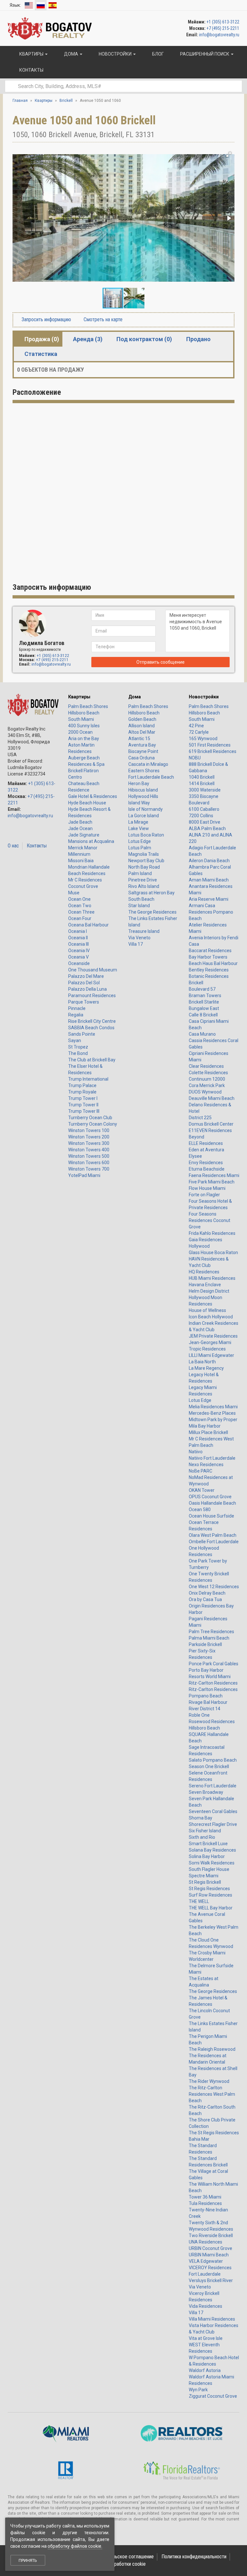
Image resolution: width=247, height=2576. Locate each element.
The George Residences (152, 912)
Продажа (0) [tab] (42, 339)
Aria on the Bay (84, 739)
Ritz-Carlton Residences (213, 1683)
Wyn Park (198, 2390)
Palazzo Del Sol (84, 983)
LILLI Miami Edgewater (211, 1355)
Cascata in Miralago (148, 764)
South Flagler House (209, 1869)
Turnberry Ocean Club (90, 1118)
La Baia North (202, 1362)
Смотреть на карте (102, 319)
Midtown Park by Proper (213, 1420)
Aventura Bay (142, 745)
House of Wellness (207, 1310)
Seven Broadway (206, 1792)
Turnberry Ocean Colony (93, 1124)
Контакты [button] (31, 70)
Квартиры (79, 697)
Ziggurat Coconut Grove (213, 2396)
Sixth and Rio (202, 1837)
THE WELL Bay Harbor (211, 1908)
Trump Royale (82, 1092)
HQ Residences (204, 1272)
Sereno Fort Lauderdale (213, 1786)
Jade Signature (84, 835)
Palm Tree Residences (211, 1632)
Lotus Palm (140, 848)
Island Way (139, 803)
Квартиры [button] (31, 54)
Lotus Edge (140, 841)
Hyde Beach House (87, 803)
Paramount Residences (92, 996)
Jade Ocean (80, 828)
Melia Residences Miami (213, 1407)
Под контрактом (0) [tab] (144, 339)
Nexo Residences (206, 1465)
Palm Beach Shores (88, 706)
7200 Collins (201, 816)
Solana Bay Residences (212, 1850)
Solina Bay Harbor (207, 1856)
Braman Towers (205, 996)
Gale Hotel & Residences (93, 796)
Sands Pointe (82, 1034)
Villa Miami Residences (212, 2319)
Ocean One (79, 899)
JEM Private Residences (213, 1336)
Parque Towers (84, 1002)
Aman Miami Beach (209, 880)
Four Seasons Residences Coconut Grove (210, 1220)
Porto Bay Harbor (206, 1670)
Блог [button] (157, 54)
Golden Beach (142, 719)
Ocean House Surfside (211, 1516)
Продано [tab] (198, 339)
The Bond (78, 1053)
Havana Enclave (205, 1285)
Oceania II (78, 938)
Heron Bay (139, 783)
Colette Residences (208, 1073)
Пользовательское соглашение (121, 2557)
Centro (75, 777)
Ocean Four (80, 918)
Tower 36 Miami (205, 2197)
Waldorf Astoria (205, 2370)
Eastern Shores (144, 771)
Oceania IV (79, 951)
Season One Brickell (209, 1766)
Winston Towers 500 (89, 1156)
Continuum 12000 (207, 1079)
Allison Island (142, 726)
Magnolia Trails (144, 854)
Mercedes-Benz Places (212, 1413)
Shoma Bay (201, 1818)
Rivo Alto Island (144, 886)
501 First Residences (210, 745)
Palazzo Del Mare (86, 976)
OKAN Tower (202, 1490)
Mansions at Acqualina (91, 841)
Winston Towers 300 (89, 1143)
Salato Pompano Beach (213, 1760)
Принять (28, 2560)
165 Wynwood (203, 739)
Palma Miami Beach (209, 1638)
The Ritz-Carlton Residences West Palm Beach (212, 2094)
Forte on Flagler (204, 1195)
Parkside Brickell (205, 1644)
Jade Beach (80, 822)
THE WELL (199, 1901)
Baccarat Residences (210, 951)
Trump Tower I (83, 1098)
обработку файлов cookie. (75, 2546)
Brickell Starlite (204, 1002)
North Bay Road (144, 867)
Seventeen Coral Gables (213, 1811)
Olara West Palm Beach (213, 1535)
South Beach (141, 899)
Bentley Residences (209, 970)
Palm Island (140, 873)
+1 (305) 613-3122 (223, 22)
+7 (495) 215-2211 (223, 28)
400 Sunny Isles (84, 726)
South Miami (81, 719)
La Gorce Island (144, 816)
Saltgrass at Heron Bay (151, 893)
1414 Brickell (202, 783)
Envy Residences (206, 1163)
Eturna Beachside (207, 1169)
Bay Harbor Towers (208, 957)
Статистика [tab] (41, 354)
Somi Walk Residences (212, 1863)
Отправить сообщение (160, 662)
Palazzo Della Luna (87, 989)
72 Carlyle (199, 732)
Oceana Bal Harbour (88, 925)
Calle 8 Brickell (203, 1015)
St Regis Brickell (205, 1882)
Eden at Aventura (206, 1150)
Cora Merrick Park (207, 1085)
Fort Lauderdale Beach (151, 777)
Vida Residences (206, 2306)
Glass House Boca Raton (213, 1253)
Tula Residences (205, 2203)
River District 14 (205, 1709)
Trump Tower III (84, 1111)
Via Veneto (139, 938)
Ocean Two (80, 906)
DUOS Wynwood (205, 1092)
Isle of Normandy (146, 809)
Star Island (139, 906)
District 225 (200, 1118)
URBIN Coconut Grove (210, 2248)
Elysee (195, 1156)
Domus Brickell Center (211, 1124)
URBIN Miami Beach (209, 2255)
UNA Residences (206, 2242)
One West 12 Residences (214, 1587)
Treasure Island (144, 931)
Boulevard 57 (202, 989)
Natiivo (196, 1452)
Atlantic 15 (139, 739)
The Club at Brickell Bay (92, 1060)
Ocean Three (81, 912)
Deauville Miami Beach (212, 1098)
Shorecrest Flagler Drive (213, 1824)
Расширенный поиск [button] (205, 54)
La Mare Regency (206, 1368)
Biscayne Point (143, 751)
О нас (13, 846)
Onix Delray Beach (207, 1593)
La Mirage (138, 822)
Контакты (37, 846)
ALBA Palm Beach (207, 828)
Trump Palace (82, 1085)
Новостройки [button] (115, 54)
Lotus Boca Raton (146, 835)
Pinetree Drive (143, 880)
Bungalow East (204, 1008)
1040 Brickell (202, 777)
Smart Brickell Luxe (208, 1844)
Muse (74, 893)
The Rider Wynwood (209, 2081)
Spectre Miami (204, 1876)
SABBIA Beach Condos (91, 1028)
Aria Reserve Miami (209, 899)
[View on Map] (160, 135)
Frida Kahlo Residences (212, 1233)
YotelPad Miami (84, 1175)
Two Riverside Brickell (211, 2235)
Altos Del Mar (142, 732)
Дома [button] (71, 54)
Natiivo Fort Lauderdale (212, 1458)
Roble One (199, 1715)
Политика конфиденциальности (194, 2557)
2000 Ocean (80, 732)
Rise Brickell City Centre (92, 1021)
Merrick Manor (83, 848)
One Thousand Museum (93, 970)
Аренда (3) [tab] (88, 339)
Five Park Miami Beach (212, 1182)
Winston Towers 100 (89, 1130)
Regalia (76, 1015)
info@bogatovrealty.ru (219, 35)
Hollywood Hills (143, 796)
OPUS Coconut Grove (210, 1497)
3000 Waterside (205, 790)
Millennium (79, 854)
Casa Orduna (142, 758)
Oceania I (78, 931)
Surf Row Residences (210, 1895)
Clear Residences (206, 1066)
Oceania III (78, 944)
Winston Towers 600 (89, 1163)
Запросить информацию (46, 319)
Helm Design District (209, 1291)
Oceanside (79, 963)
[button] (229, 155)
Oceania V (78, 957)
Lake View (139, 828)
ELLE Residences (206, 1143)
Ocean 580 (200, 1509)
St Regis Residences (209, 1889)
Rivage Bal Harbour (208, 1702)
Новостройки (204, 697)
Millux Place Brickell (208, 1432)
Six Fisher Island (205, 1831)
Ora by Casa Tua (205, 1599)
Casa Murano (202, 1034)
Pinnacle (77, 1008)
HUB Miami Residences (212, 1278)
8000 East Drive (205, 822)
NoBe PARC (201, 1471)
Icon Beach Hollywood (211, 1317)
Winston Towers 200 (89, 1137)
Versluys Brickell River (211, 2280)
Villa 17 (136, 944)
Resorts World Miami (210, 1677)
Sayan (75, 1040)
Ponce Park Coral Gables (214, 1664)
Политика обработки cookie (117, 2564)
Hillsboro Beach (84, 713)
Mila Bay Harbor (205, 1426)
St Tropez (78, 1047)
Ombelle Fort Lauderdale (214, 1542)
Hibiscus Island (143, 790)
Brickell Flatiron (83, 771)
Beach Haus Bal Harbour (213, 963)
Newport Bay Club (146, 861)
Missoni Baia (81, 861)
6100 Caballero (204, 809)
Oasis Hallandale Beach (212, 1503)
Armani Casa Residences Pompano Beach (211, 912)
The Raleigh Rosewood (212, 2049)
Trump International (88, 1079)
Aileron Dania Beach (209, 861)
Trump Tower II (83, 1105)
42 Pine (196, 726)
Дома (135, 697)
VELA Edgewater (206, 2261)
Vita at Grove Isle (206, 2338)
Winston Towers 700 (89, 1169)
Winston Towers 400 (89, 1150)
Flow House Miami (207, 1188)
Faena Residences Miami (214, 1175)
